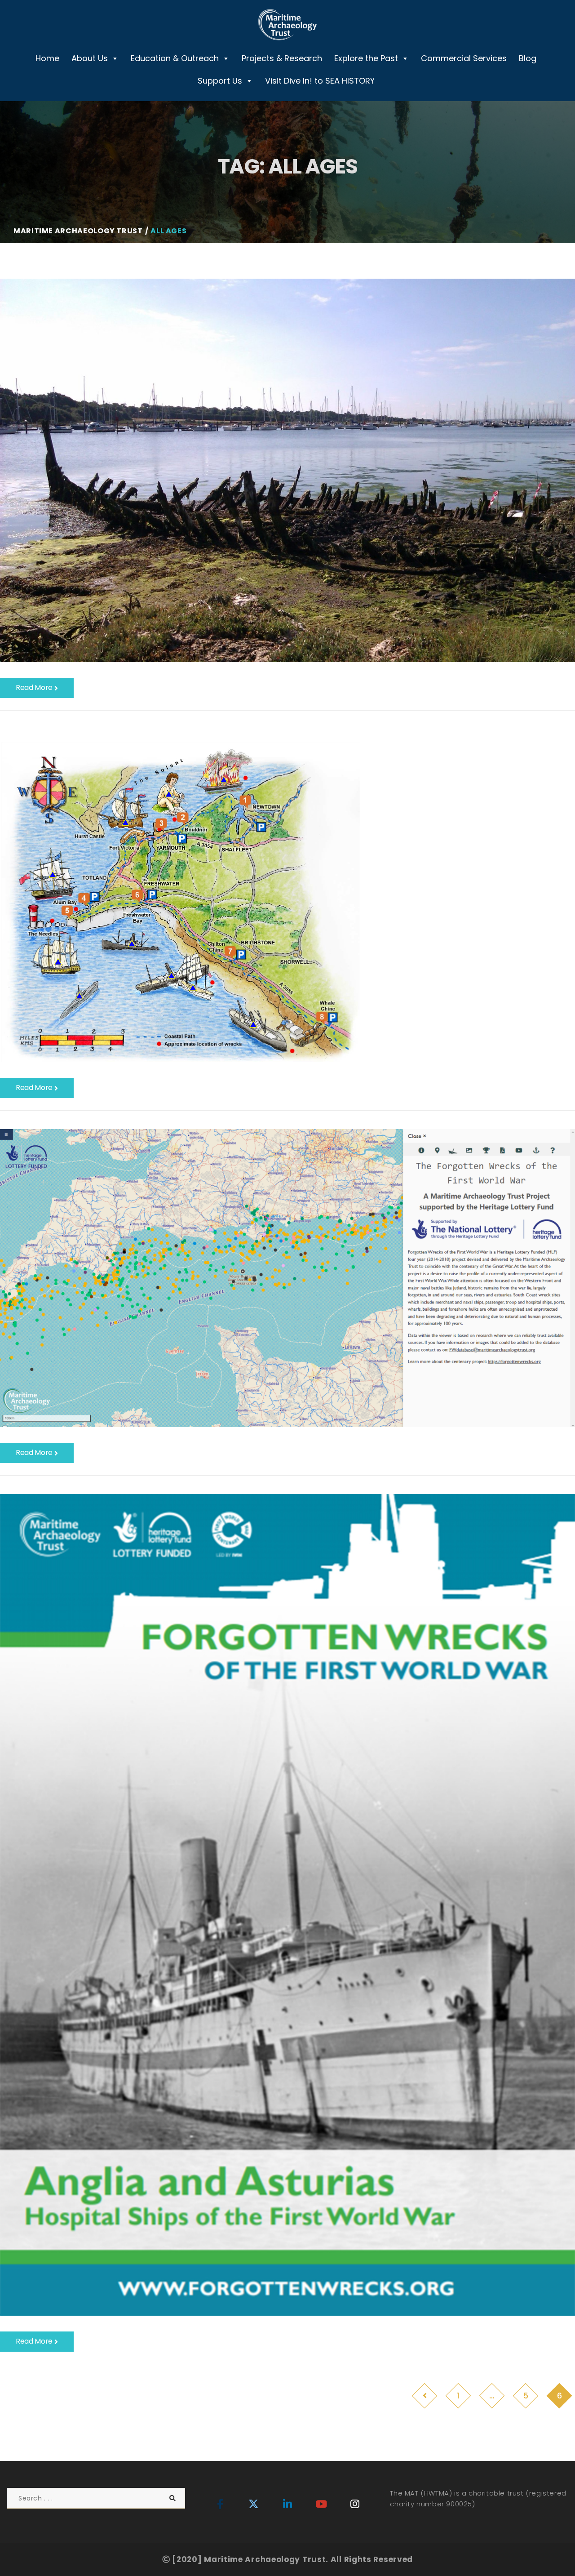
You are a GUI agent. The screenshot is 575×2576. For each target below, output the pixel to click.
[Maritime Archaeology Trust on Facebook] (220, 2504)
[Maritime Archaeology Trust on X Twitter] (254, 2504)
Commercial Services (464, 58)
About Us (90, 58)
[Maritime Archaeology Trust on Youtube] (321, 2504)
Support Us (220, 81)
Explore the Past (366, 58)
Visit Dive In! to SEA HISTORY (320, 81)
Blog (528, 58)
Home (47, 58)
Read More (35, 687)
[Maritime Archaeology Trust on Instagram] (355, 2504)
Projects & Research (282, 58)
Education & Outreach (175, 58)
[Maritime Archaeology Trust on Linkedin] (287, 2504)
